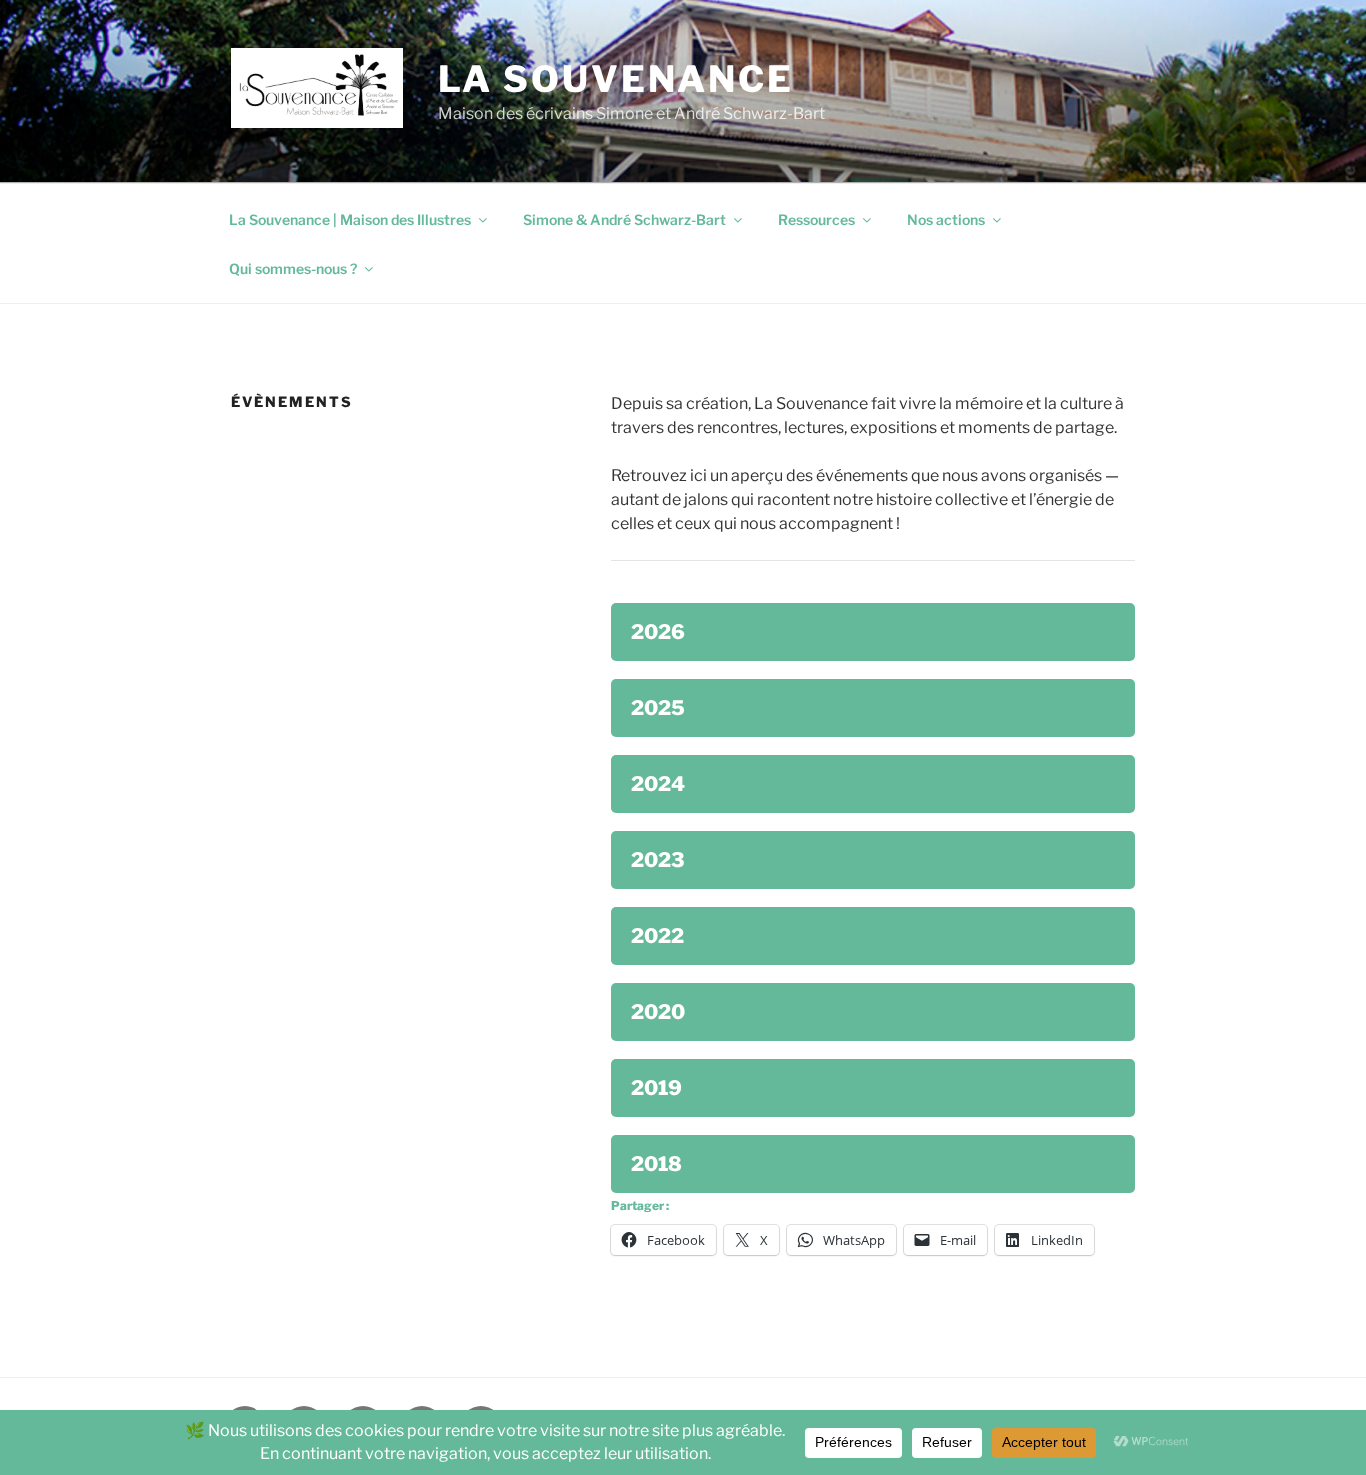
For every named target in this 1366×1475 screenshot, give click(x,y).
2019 (656, 1088)
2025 (658, 708)
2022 (657, 936)
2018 (656, 1164)
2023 (658, 860)
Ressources (816, 219)
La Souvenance (616, 79)
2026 (658, 632)
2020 (658, 1012)
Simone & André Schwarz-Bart (624, 219)
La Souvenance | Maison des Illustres (350, 219)
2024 (658, 784)
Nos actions (946, 219)
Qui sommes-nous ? (293, 268)
